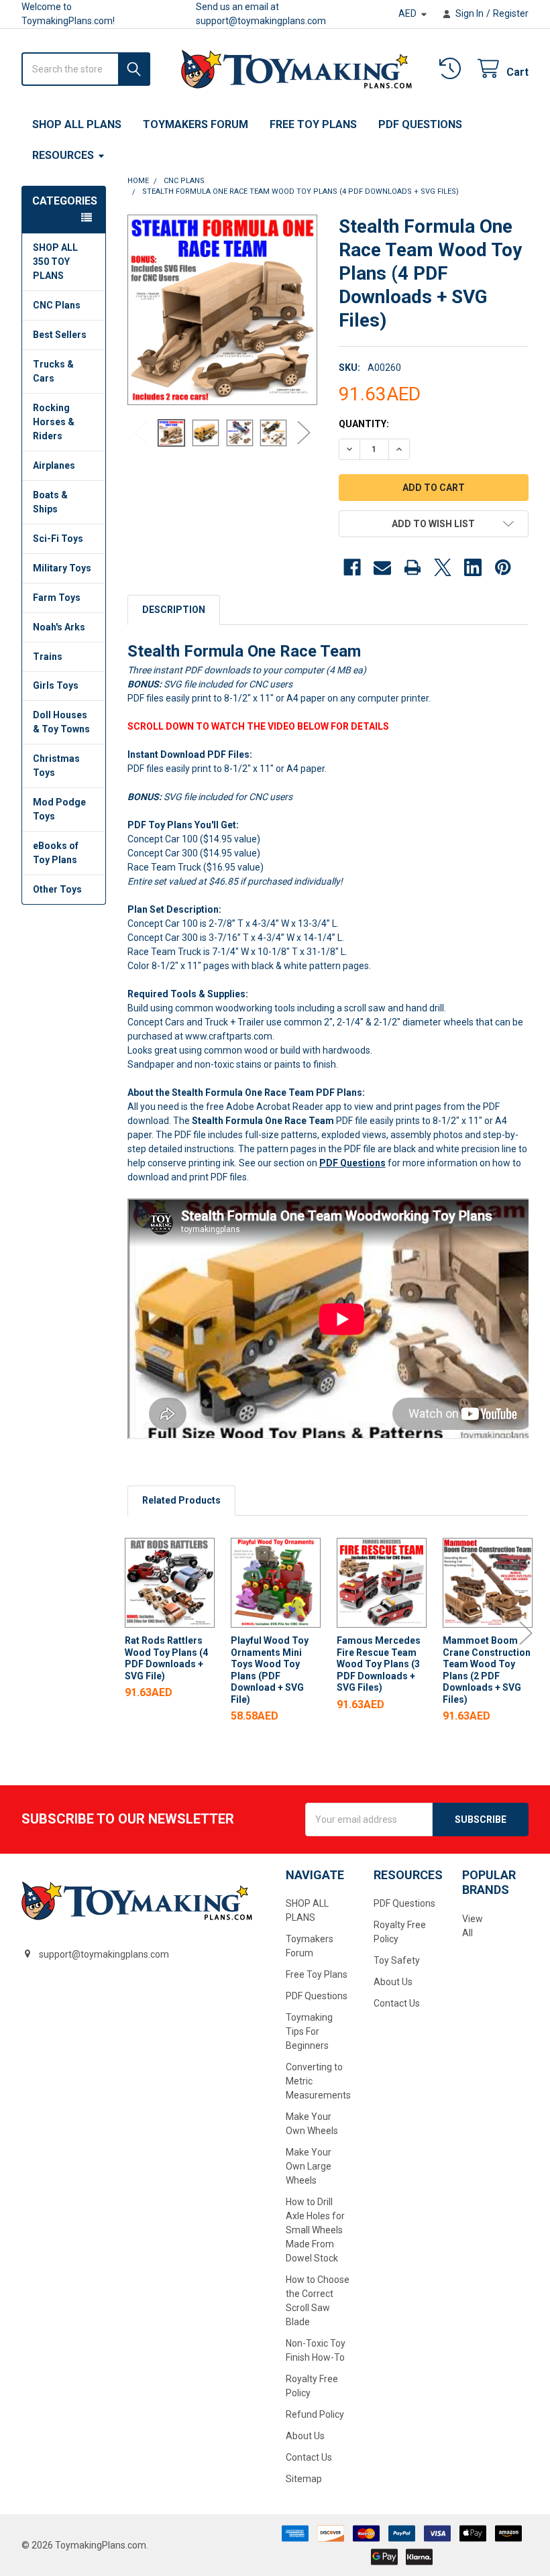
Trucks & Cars (53, 371)
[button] (434, 524)
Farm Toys (57, 598)
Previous (141, 433)
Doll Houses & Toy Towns (61, 722)
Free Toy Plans (313, 124)
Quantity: (364, 424)
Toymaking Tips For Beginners (309, 2031)
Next (304, 433)
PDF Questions (420, 124)
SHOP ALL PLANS (77, 124)
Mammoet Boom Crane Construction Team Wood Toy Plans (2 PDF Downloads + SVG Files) (487, 1670)
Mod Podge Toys (59, 809)
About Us (305, 2436)
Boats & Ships (50, 502)
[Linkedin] (473, 567)
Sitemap (304, 2479)
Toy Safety (397, 1960)
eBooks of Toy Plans (56, 853)
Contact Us (309, 2457)
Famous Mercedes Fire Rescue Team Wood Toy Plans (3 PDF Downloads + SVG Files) (379, 1664)
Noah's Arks (59, 627)
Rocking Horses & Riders (54, 422)
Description (174, 610)
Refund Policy (315, 2414)
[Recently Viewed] (453, 69)
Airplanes (54, 465)
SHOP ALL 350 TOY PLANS (55, 262)
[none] (223, 310)
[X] (443, 567)
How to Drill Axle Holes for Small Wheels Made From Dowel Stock (315, 2230)
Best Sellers (60, 335)
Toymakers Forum (196, 124)
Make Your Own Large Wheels (309, 2166)
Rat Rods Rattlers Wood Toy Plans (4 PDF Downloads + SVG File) (166, 1658)
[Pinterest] (503, 567)
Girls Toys (56, 685)
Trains (48, 657)
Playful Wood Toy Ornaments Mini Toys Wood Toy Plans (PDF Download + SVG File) (270, 1670)
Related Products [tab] (181, 1500)
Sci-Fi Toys (58, 539)
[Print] (412, 567)
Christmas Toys (56, 766)
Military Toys (62, 568)
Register (511, 13)
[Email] (382, 567)
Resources (63, 155)
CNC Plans (57, 305)
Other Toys (57, 889)
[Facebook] (352, 567)
